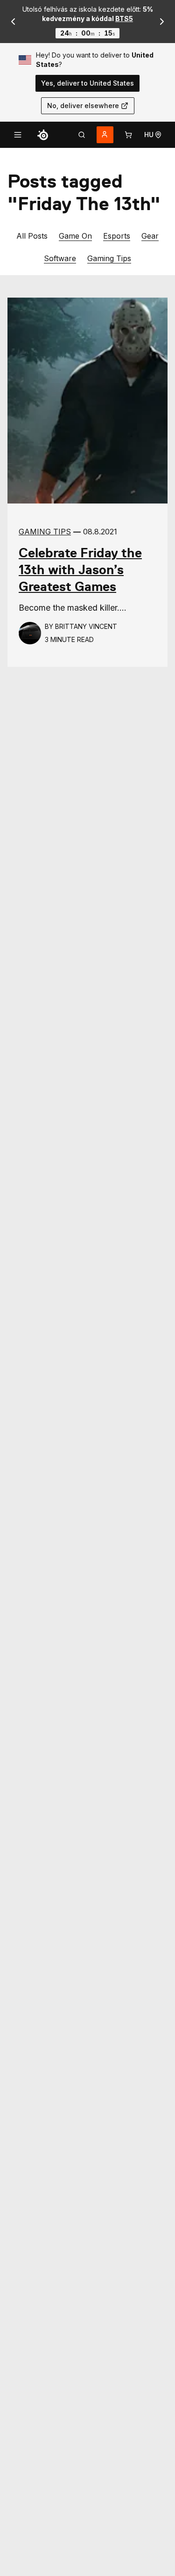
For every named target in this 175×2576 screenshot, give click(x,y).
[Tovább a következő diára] (162, 22)
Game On (75, 236)
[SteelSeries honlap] (43, 135)
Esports (117, 236)
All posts (32, 236)
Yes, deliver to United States (87, 83)
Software (60, 258)
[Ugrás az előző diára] (13, 22)
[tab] (82, 135)
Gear (150, 236)
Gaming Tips (109, 258)
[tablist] (82, 135)
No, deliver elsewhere (83, 106)
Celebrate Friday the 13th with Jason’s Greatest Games (80, 570)
